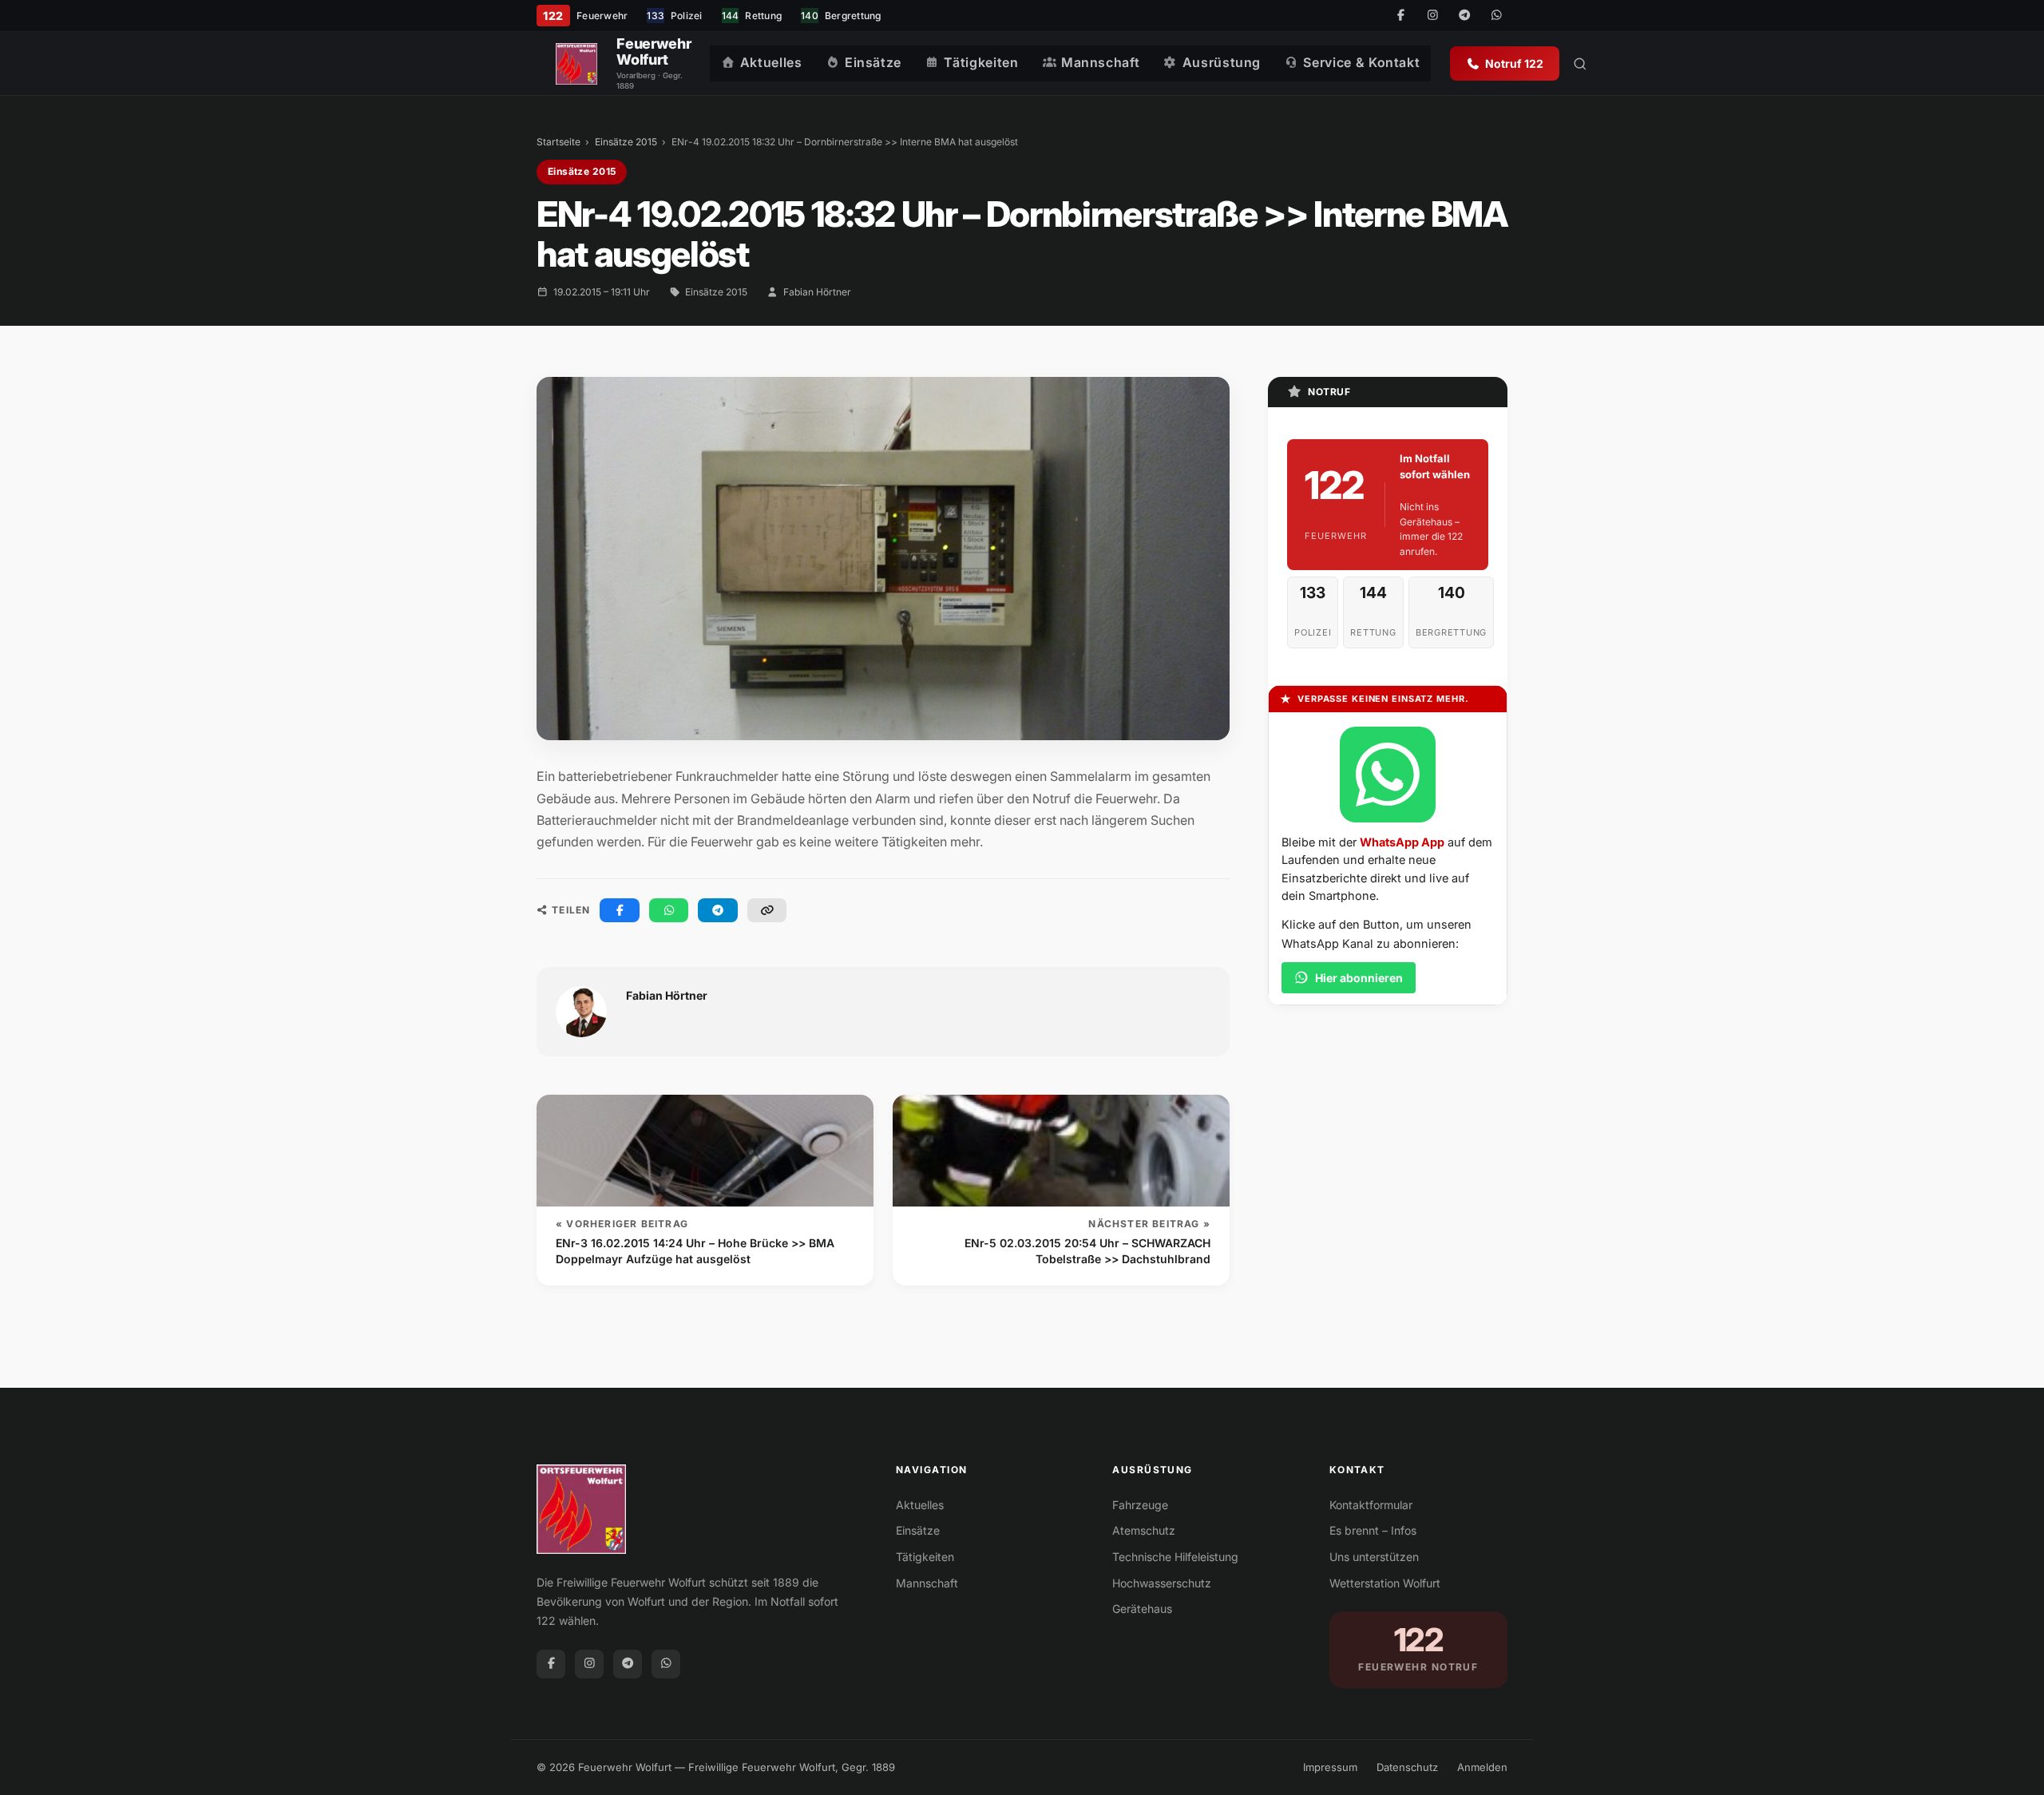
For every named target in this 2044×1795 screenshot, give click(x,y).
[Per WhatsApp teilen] (669, 910)
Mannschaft (1100, 62)
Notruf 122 (1514, 63)
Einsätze (873, 62)
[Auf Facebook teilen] (620, 910)
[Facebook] (1400, 16)
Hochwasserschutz (1162, 1583)
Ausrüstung (1222, 62)
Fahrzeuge (1140, 1505)
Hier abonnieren (1359, 978)
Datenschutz (1407, 1767)
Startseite (559, 142)
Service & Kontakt (1361, 62)
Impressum (1330, 1767)
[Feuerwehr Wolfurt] (576, 64)
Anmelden (1482, 1767)
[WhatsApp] (1496, 16)
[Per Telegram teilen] (718, 910)
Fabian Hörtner (817, 292)
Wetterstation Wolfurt (1385, 1583)
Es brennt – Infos (1373, 1530)
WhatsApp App (1402, 842)
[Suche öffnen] (1580, 64)
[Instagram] (1432, 16)
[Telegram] (1464, 16)
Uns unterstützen (1374, 1557)
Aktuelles (771, 62)
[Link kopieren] (767, 910)
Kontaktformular (1371, 1505)
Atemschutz (1144, 1530)
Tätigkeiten (981, 62)
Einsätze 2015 (626, 142)
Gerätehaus (1142, 1609)
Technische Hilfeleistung (1175, 1557)
